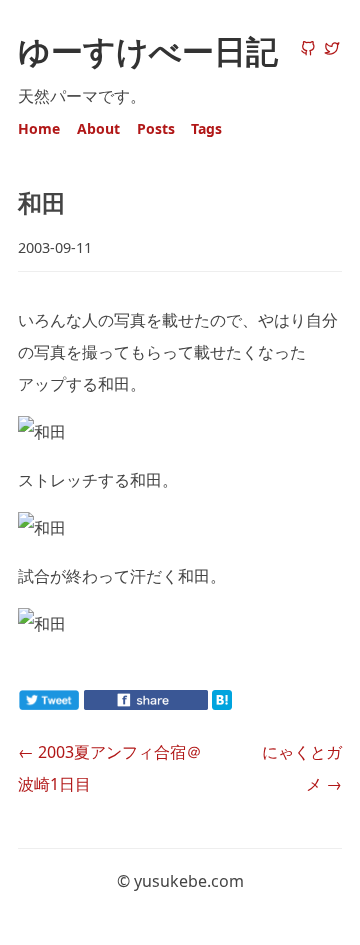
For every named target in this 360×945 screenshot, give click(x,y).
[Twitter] (332, 50)
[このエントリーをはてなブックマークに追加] (254, 704)
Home (39, 128)
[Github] (308, 50)
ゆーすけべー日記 (148, 50)
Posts (156, 128)
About (98, 128)
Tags (206, 128)
